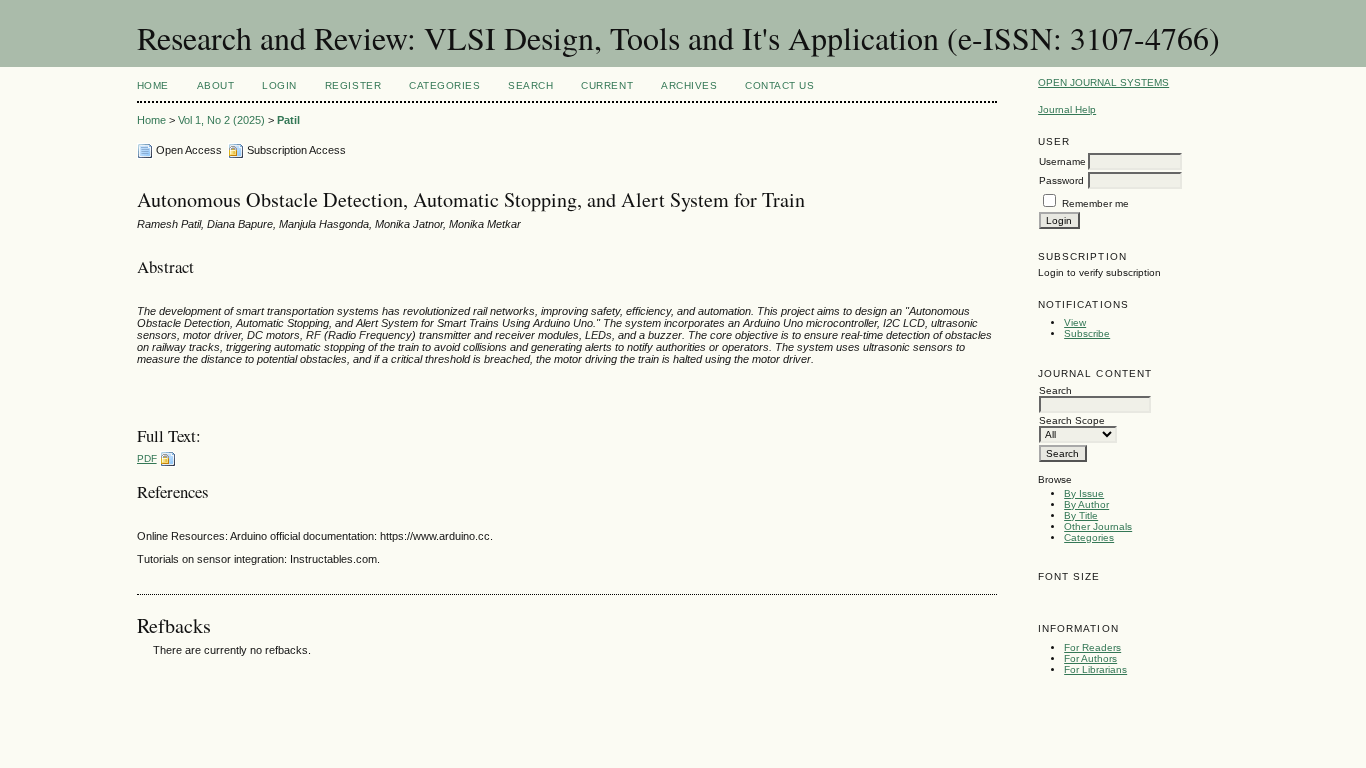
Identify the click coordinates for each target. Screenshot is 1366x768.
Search (530, 85)
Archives (689, 85)
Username (1062, 161)
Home (153, 85)
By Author (1086, 504)
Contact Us (779, 85)
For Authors (1090, 658)
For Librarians (1095, 669)
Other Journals (1098, 526)
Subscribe (1087, 333)
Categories (1089, 537)
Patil (288, 120)
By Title (1081, 515)
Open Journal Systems (1103, 82)
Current (607, 85)
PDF (147, 458)
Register (353, 85)
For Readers (1092, 647)
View (1075, 322)
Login (279, 85)
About (216, 85)
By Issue (1084, 493)
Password (1061, 180)
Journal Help (1067, 109)
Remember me (1095, 203)
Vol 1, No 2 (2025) (221, 120)
